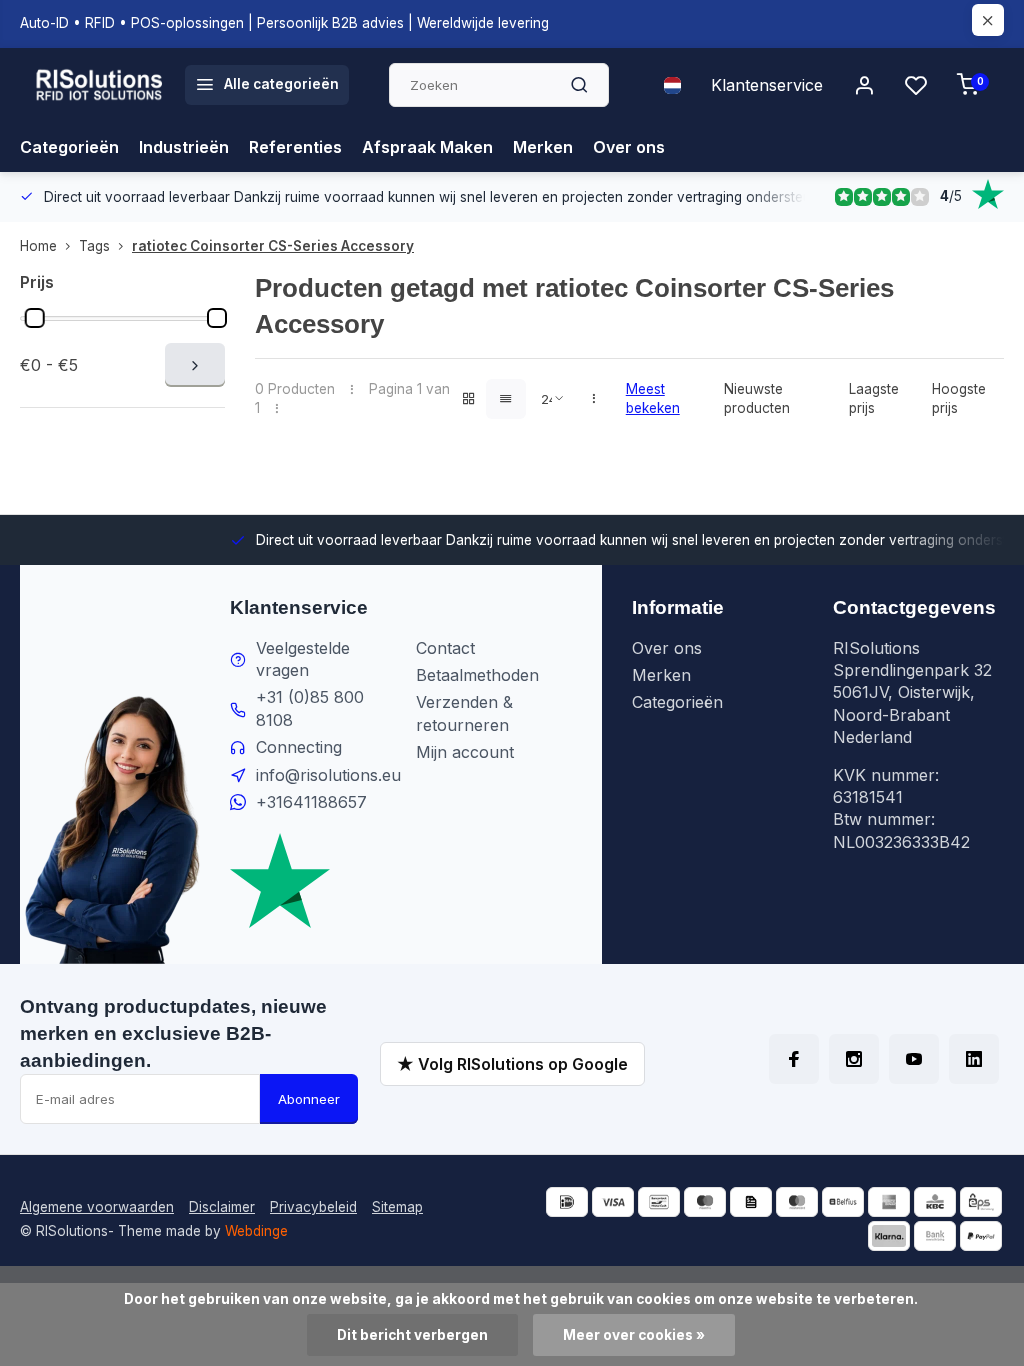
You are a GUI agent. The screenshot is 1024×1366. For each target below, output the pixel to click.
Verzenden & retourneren (464, 713)
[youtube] (914, 1059)
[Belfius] (843, 1202)
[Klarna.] (889, 1236)
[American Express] (889, 1202)
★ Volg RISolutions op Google (512, 1064)
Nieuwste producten (757, 398)
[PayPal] (981, 1236)
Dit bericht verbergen (412, 1335)
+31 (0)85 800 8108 (310, 708)
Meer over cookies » (634, 1335)
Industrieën (184, 147)
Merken (543, 147)
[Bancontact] (659, 1202)
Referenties (295, 147)
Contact (445, 648)
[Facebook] (794, 1059)
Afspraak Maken (427, 147)
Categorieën (69, 147)
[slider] (35, 318)
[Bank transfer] (935, 1236)
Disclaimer (222, 1207)
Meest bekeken (653, 398)
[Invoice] (751, 1202)
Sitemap (397, 1207)
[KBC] (935, 1202)
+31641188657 (311, 802)
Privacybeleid (313, 1207)
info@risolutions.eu (328, 775)
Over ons (629, 147)
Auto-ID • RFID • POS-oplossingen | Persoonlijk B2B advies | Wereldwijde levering (284, 23)
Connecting (299, 747)
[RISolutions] (100, 85)
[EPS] (981, 1202)
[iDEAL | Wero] (567, 1202)
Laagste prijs (874, 398)
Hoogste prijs (959, 398)
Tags (94, 246)
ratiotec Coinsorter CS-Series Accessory (273, 246)
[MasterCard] (797, 1202)
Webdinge (256, 1231)
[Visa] (613, 1202)
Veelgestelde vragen (303, 659)
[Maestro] (705, 1202)
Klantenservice (767, 85)
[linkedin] (974, 1059)
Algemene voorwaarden (97, 1207)
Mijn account (465, 752)
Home (38, 246)
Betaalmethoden (477, 675)
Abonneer (309, 1099)
